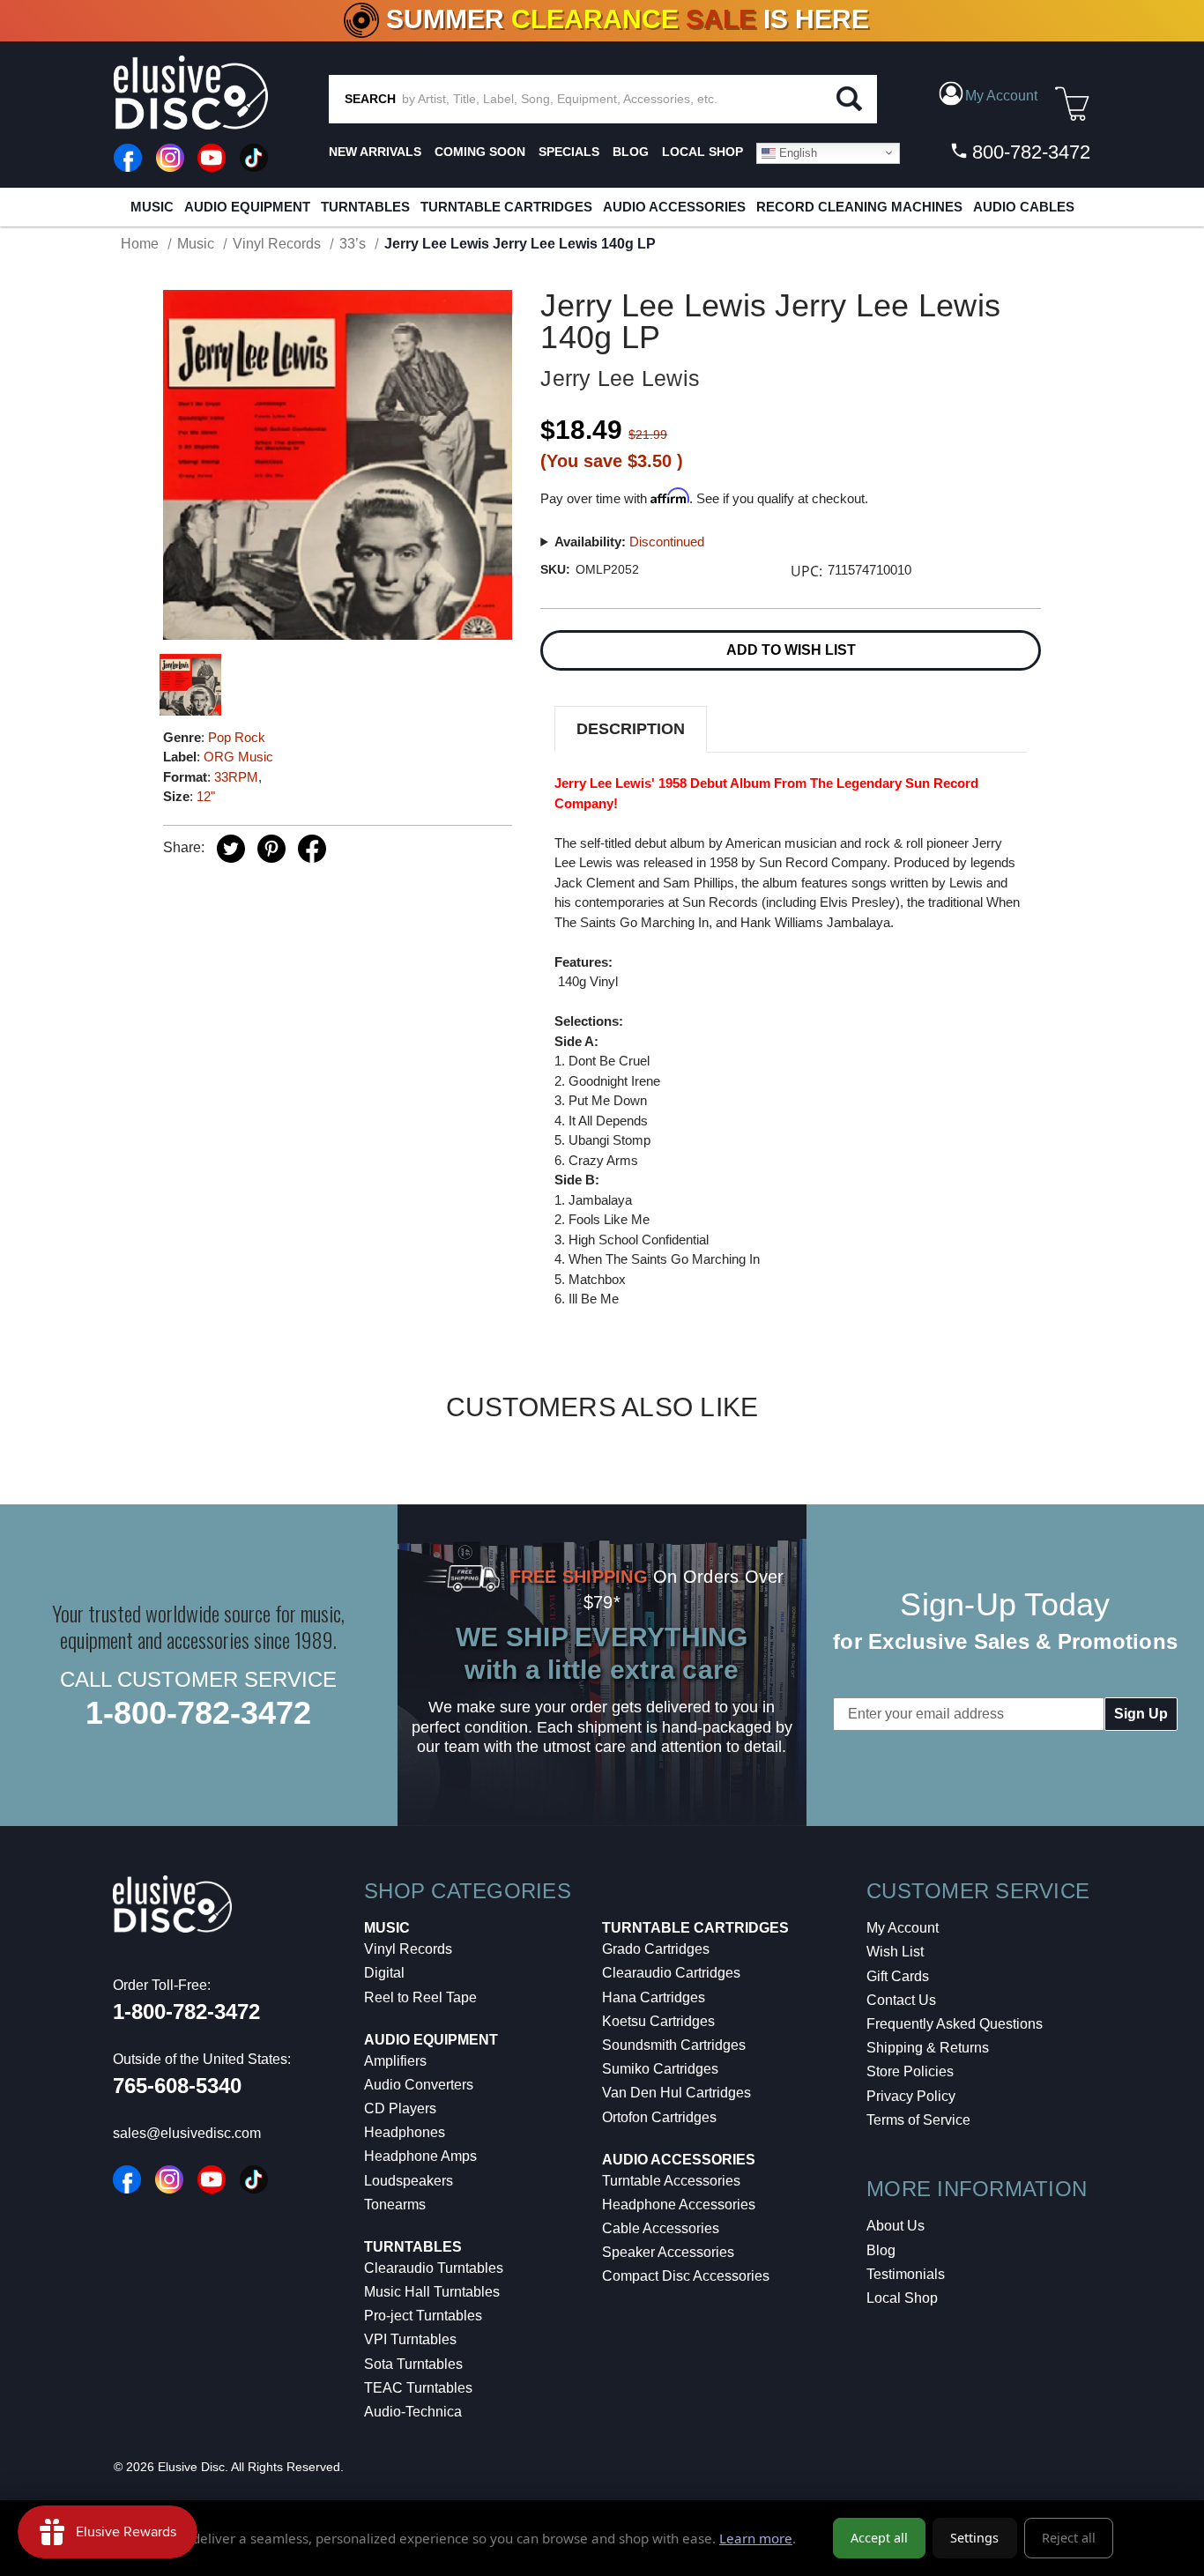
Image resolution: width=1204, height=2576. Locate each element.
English (796, 152)
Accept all (879, 2538)
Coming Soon (480, 152)
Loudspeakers (409, 2181)
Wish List (895, 1952)
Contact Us (901, 2000)
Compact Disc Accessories (686, 2276)
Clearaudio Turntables (434, 2268)
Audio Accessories (674, 207)
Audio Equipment (247, 207)
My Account (903, 1928)
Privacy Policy (911, 2096)
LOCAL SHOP (702, 152)
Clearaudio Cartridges (671, 1973)
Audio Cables (1024, 207)
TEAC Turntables (418, 2388)
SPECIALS (569, 152)
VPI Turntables (410, 2339)
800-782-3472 (1029, 152)
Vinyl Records (408, 1949)
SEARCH (370, 99)
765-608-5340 (177, 2086)
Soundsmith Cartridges (674, 2045)
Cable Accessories (661, 2228)
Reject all (1069, 2538)
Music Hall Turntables (432, 2292)
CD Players (400, 2108)
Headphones (405, 2132)
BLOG (631, 152)
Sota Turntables (413, 2364)
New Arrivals (375, 152)
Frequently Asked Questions (955, 2024)
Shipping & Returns (928, 2048)
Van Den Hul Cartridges (676, 2093)
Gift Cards (898, 1976)
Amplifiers (395, 2061)
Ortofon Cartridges (659, 2117)
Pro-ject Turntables (423, 2316)
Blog (881, 2250)
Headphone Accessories (679, 2205)
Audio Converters (419, 2085)
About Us (896, 2226)
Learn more (756, 2538)
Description (631, 729)
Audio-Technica (413, 2412)
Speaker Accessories (668, 2252)
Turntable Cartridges (506, 207)
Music (152, 207)
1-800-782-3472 (198, 1713)
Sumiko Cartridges (660, 2069)
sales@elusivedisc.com (187, 2133)
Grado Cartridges (656, 1949)
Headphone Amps (420, 2156)
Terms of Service (918, 2120)
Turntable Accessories (671, 2181)
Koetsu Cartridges (658, 2021)
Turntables (365, 207)
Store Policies (910, 2071)
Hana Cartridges (654, 1997)
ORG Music (238, 757)
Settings (974, 2538)
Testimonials (906, 2274)
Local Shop (902, 2298)
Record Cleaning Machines (859, 207)
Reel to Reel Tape (420, 1997)
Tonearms (395, 2205)
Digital (384, 1973)
